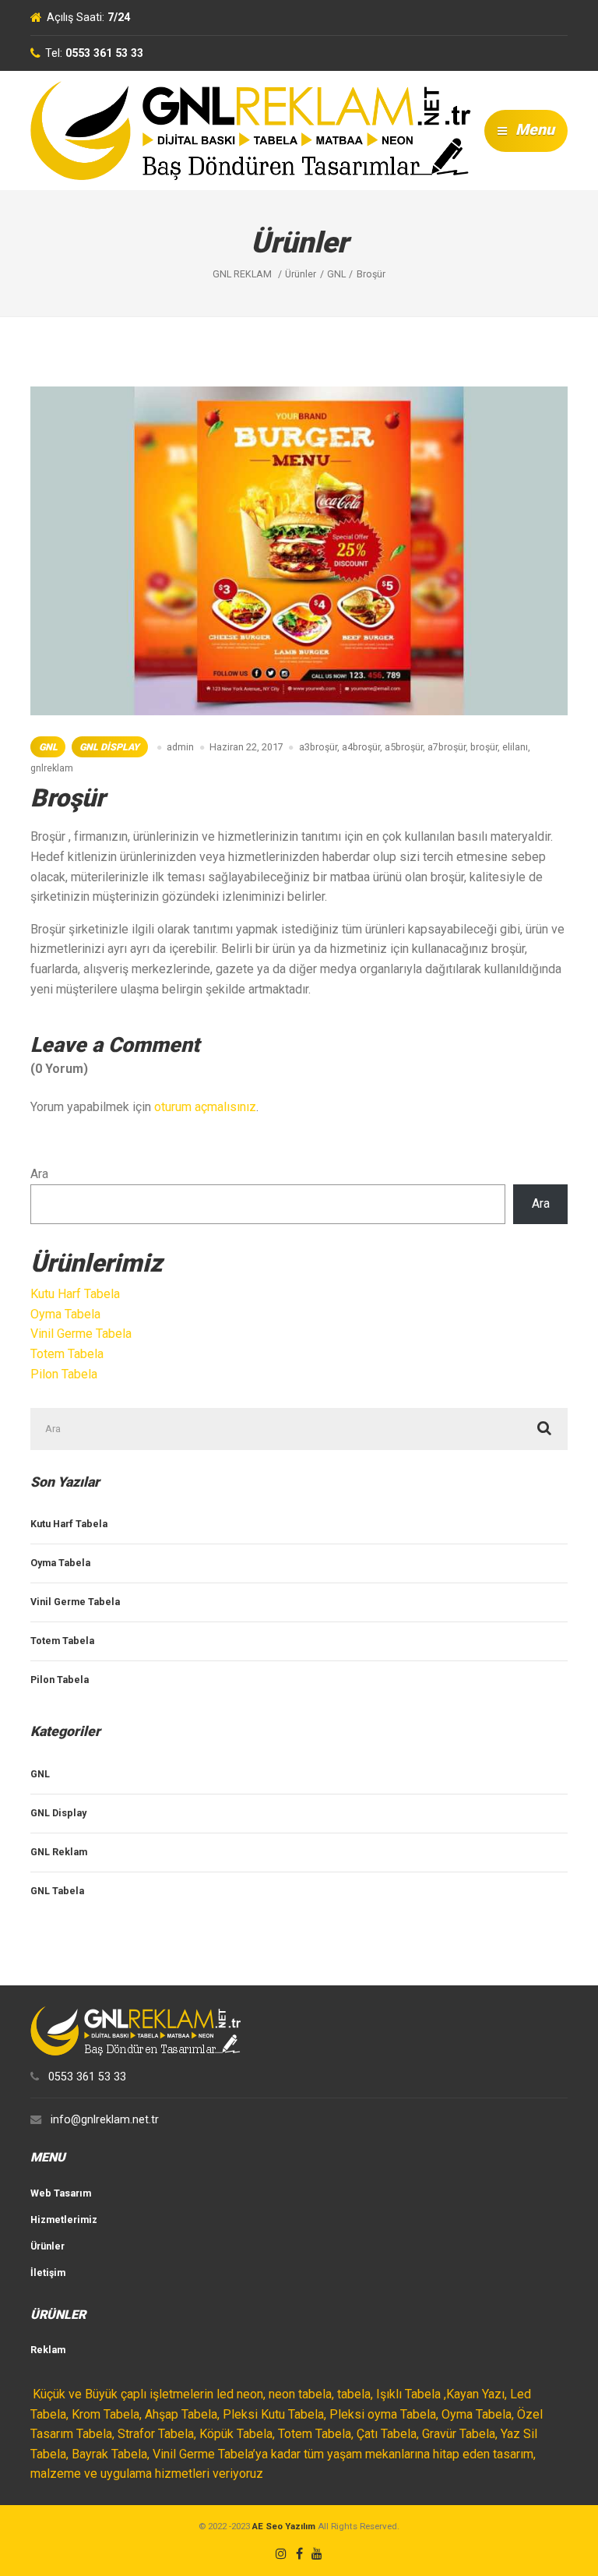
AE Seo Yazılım (284, 2526)
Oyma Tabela (65, 1314)
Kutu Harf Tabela (75, 1294)
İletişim (48, 2273)
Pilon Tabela (64, 1374)
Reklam (48, 2350)
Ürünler (47, 2246)
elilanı (515, 747)
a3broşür (318, 747)
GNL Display (109, 747)
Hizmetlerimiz (64, 2220)
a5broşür (404, 747)
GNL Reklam (59, 1852)
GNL (48, 747)
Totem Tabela (67, 1354)
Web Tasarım (61, 2193)
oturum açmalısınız (205, 1107)
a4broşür (361, 747)
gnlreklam (52, 768)
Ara (39, 1174)
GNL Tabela (57, 1891)
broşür (484, 747)
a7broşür (447, 747)
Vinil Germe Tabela (81, 1334)
